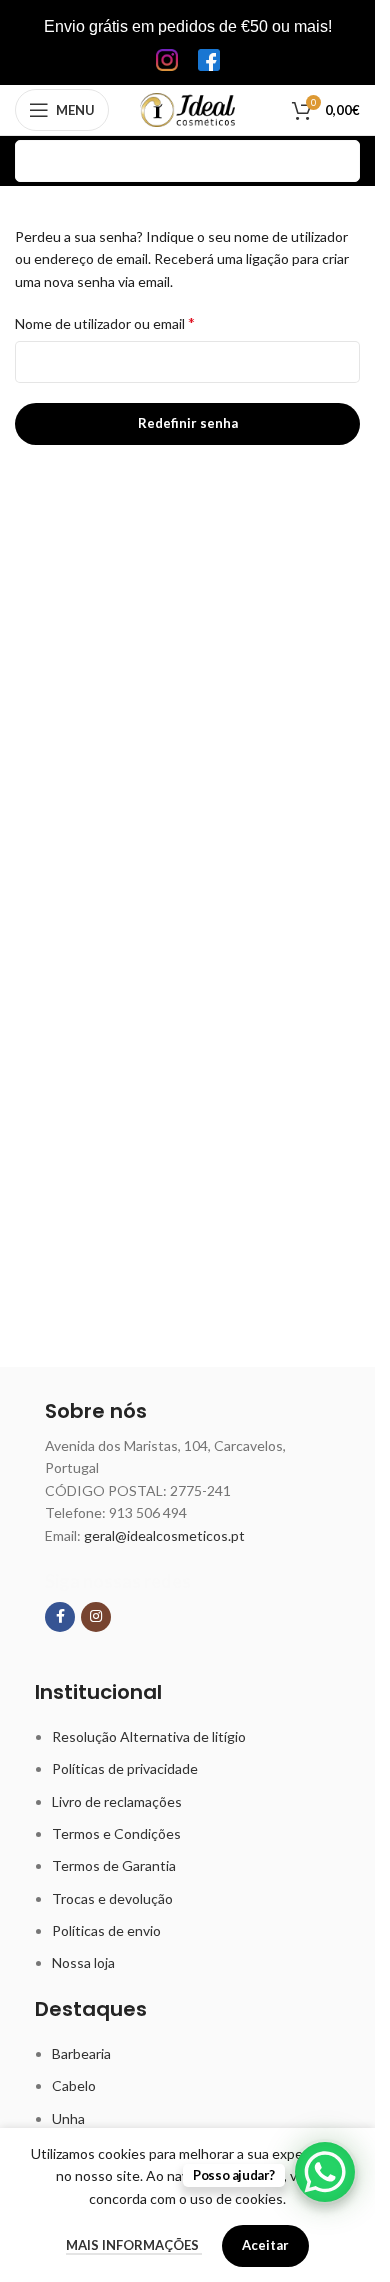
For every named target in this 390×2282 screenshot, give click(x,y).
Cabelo (74, 2085)
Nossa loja (83, 1962)
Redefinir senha (188, 423)
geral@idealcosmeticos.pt (164, 1535)
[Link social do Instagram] (96, 1617)
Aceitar (265, 2245)
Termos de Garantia (114, 1865)
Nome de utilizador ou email (105, 322)
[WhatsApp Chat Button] (325, 2172)
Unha (68, 2118)
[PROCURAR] (339, 161)
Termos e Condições (116, 1833)
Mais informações (134, 2245)
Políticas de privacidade (125, 1768)
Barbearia (81, 2053)
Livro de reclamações (117, 1801)
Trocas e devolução (112, 1898)
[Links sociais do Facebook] (60, 1617)
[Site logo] (187, 108)
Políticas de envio (106, 1930)
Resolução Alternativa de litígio (149, 1736)
